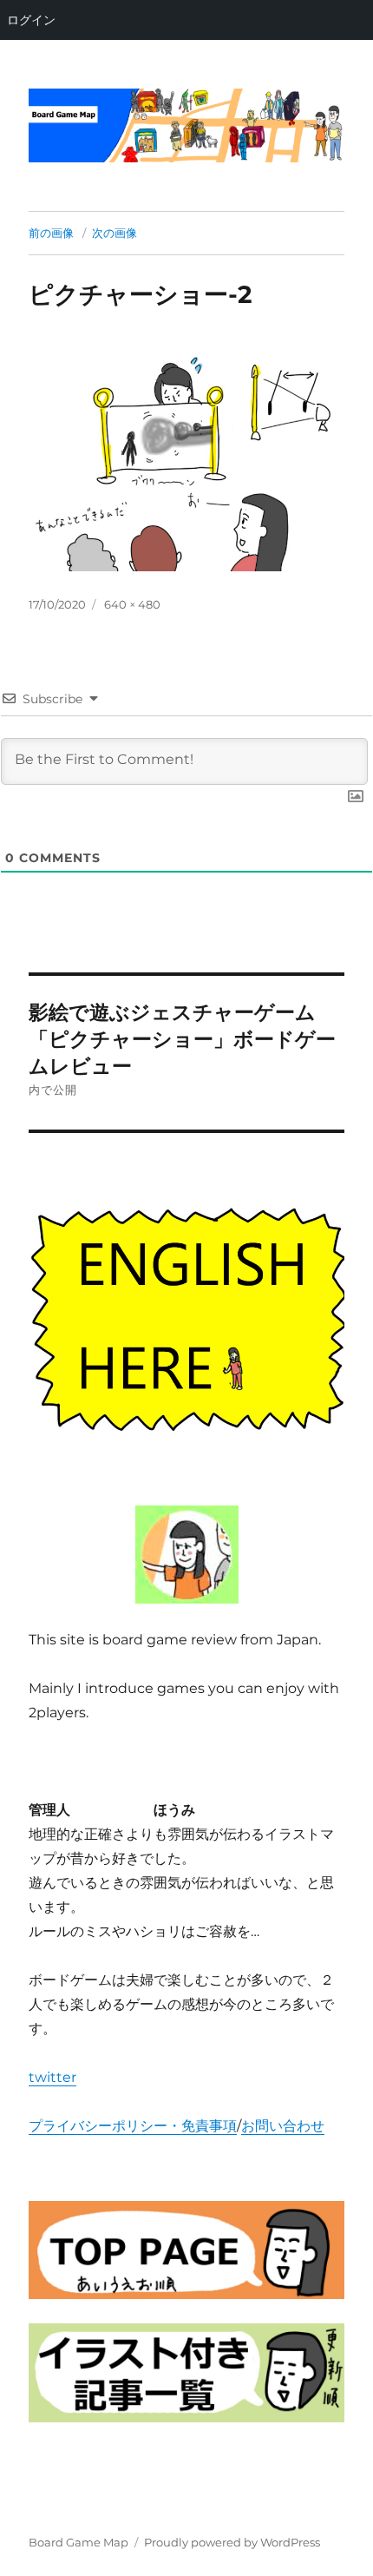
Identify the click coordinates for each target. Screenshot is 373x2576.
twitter (52, 2077)
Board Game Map (79, 2542)
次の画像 (115, 233)
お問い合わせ (283, 2126)
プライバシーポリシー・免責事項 (133, 2126)
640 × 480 (132, 604)
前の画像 (51, 233)
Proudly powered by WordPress (232, 2542)
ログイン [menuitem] (31, 20)
